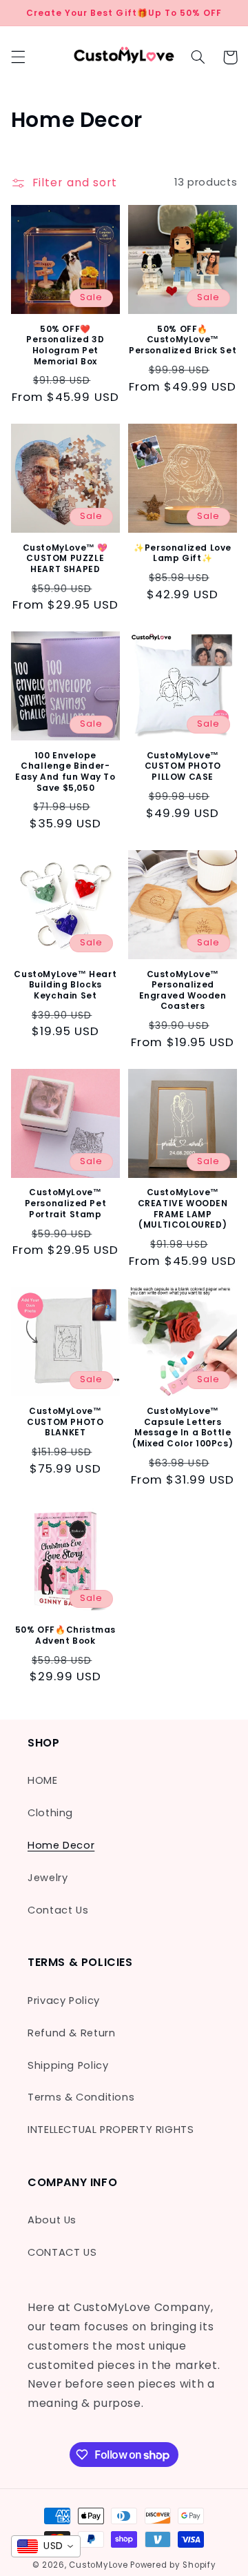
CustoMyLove (98, 2565)
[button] (18, 57)
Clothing (50, 1813)
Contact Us (58, 1910)
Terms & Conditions (81, 2097)
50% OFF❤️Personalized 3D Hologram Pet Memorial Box (65, 345)
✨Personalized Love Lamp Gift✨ (183, 553)
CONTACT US (62, 2252)
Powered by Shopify (173, 2565)
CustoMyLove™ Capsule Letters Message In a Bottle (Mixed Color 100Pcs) (183, 1427)
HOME (43, 1780)
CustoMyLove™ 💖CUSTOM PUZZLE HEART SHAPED (65, 559)
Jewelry (48, 1878)
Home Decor (61, 1845)
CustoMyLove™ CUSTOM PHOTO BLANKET (65, 1422)
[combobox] (46, 2546)
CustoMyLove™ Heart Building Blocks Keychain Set (65, 985)
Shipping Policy (68, 2065)
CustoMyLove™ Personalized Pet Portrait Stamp (66, 1203)
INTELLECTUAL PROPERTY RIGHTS (111, 2130)
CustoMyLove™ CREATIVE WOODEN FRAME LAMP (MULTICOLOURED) (183, 1208)
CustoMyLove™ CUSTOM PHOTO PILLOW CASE (183, 766)
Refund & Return (71, 2033)
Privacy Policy (64, 2000)
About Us (52, 2220)
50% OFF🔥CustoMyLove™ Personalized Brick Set (183, 340)
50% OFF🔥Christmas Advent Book (65, 1635)
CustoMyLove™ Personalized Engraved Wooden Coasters (183, 990)
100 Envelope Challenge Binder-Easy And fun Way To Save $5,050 (65, 771)
